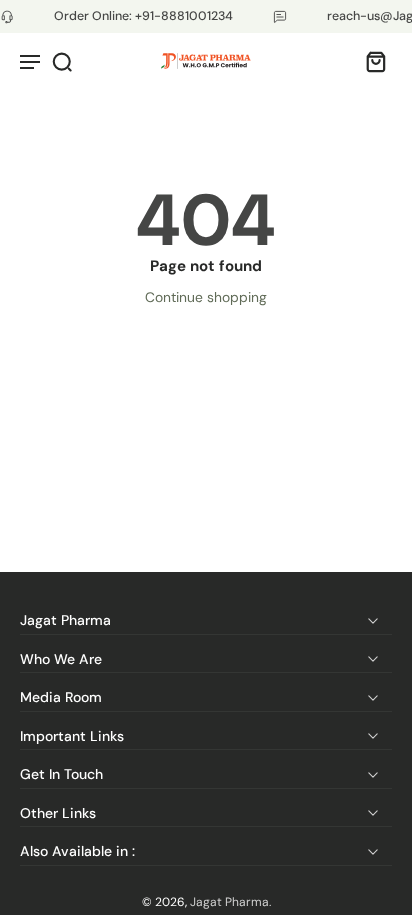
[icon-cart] (370, 61)
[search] (62, 61)
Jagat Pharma (229, 902)
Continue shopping (206, 297)
